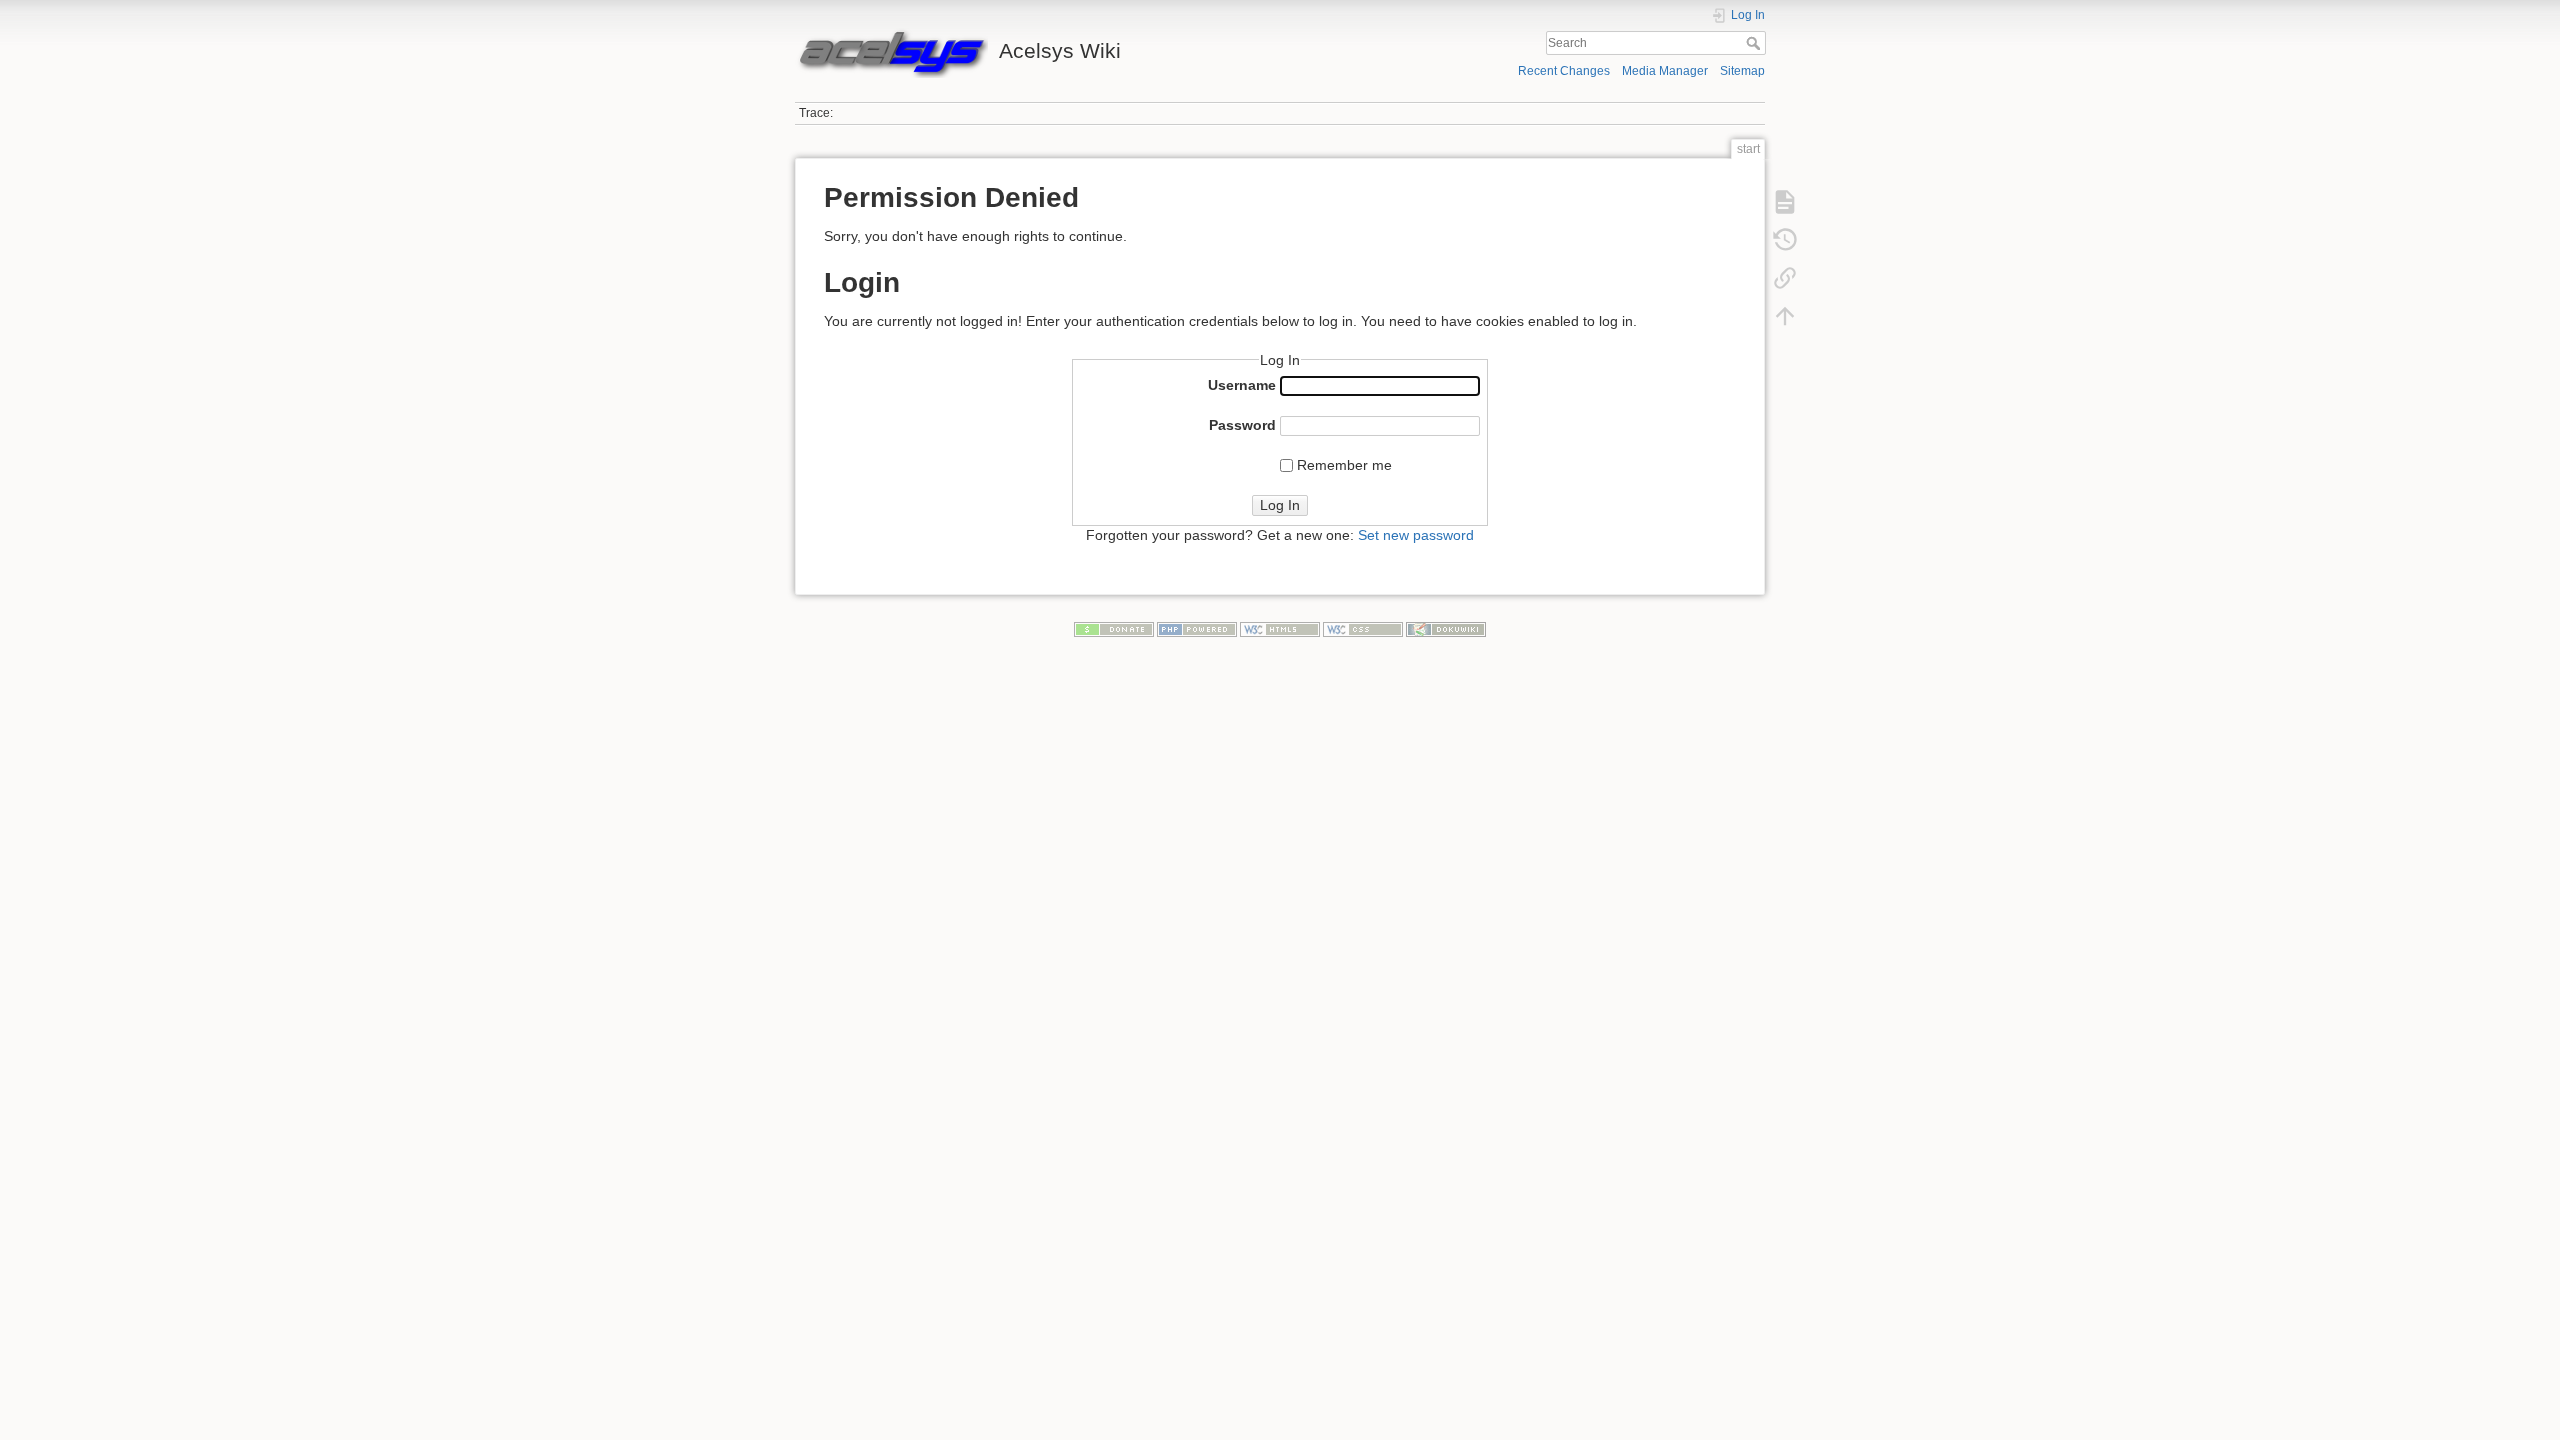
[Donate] (1114, 629)
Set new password (1416, 535)
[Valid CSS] (1363, 629)
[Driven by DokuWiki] (1446, 629)
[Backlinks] (1785, 277)
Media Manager (1665, 71)
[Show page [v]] (1785, 201)
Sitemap (1742, 71)
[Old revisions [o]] (1785, 239)
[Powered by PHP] (1197, 629)
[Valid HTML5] (1280, 629)
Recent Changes (1564, 71)
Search (1755, 43)
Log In (1280, 505)
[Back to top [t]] (1785, 315)
